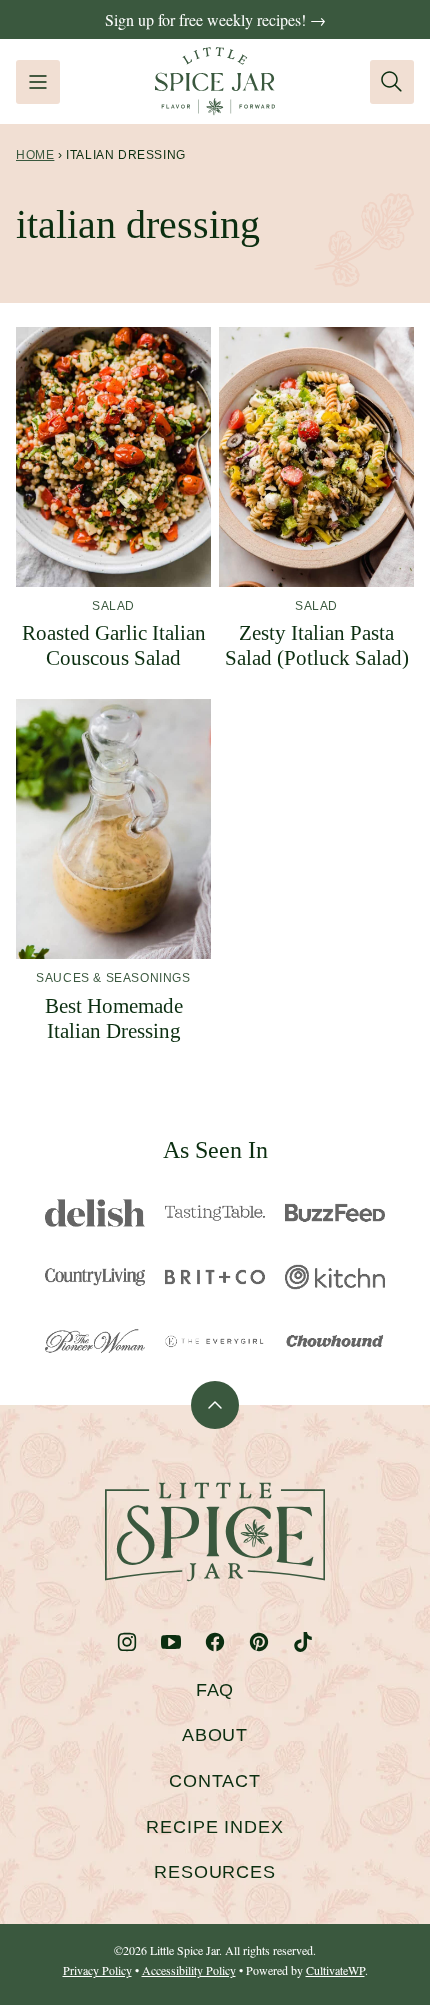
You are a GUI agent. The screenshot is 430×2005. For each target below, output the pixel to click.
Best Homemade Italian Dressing (114, 1018)
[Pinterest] (259, 1642)
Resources (215, 1872)
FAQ (215, 1690)
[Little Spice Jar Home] (215, 81)
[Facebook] (215, 1642)
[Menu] (38, 82)
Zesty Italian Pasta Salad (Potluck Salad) (317, 645)
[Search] (392, 82)
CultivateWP (335, 1970)
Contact (215, 1781)
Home (35, 155)
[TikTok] (303, 1642)
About (215, 1735)
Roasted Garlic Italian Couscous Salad (114, 645)
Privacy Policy (97, 1970)
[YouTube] (171, 1642)
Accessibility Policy (189, 1970)
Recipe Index (215, 1827)
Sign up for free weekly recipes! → (215, 19)
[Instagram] (127, 1642)
